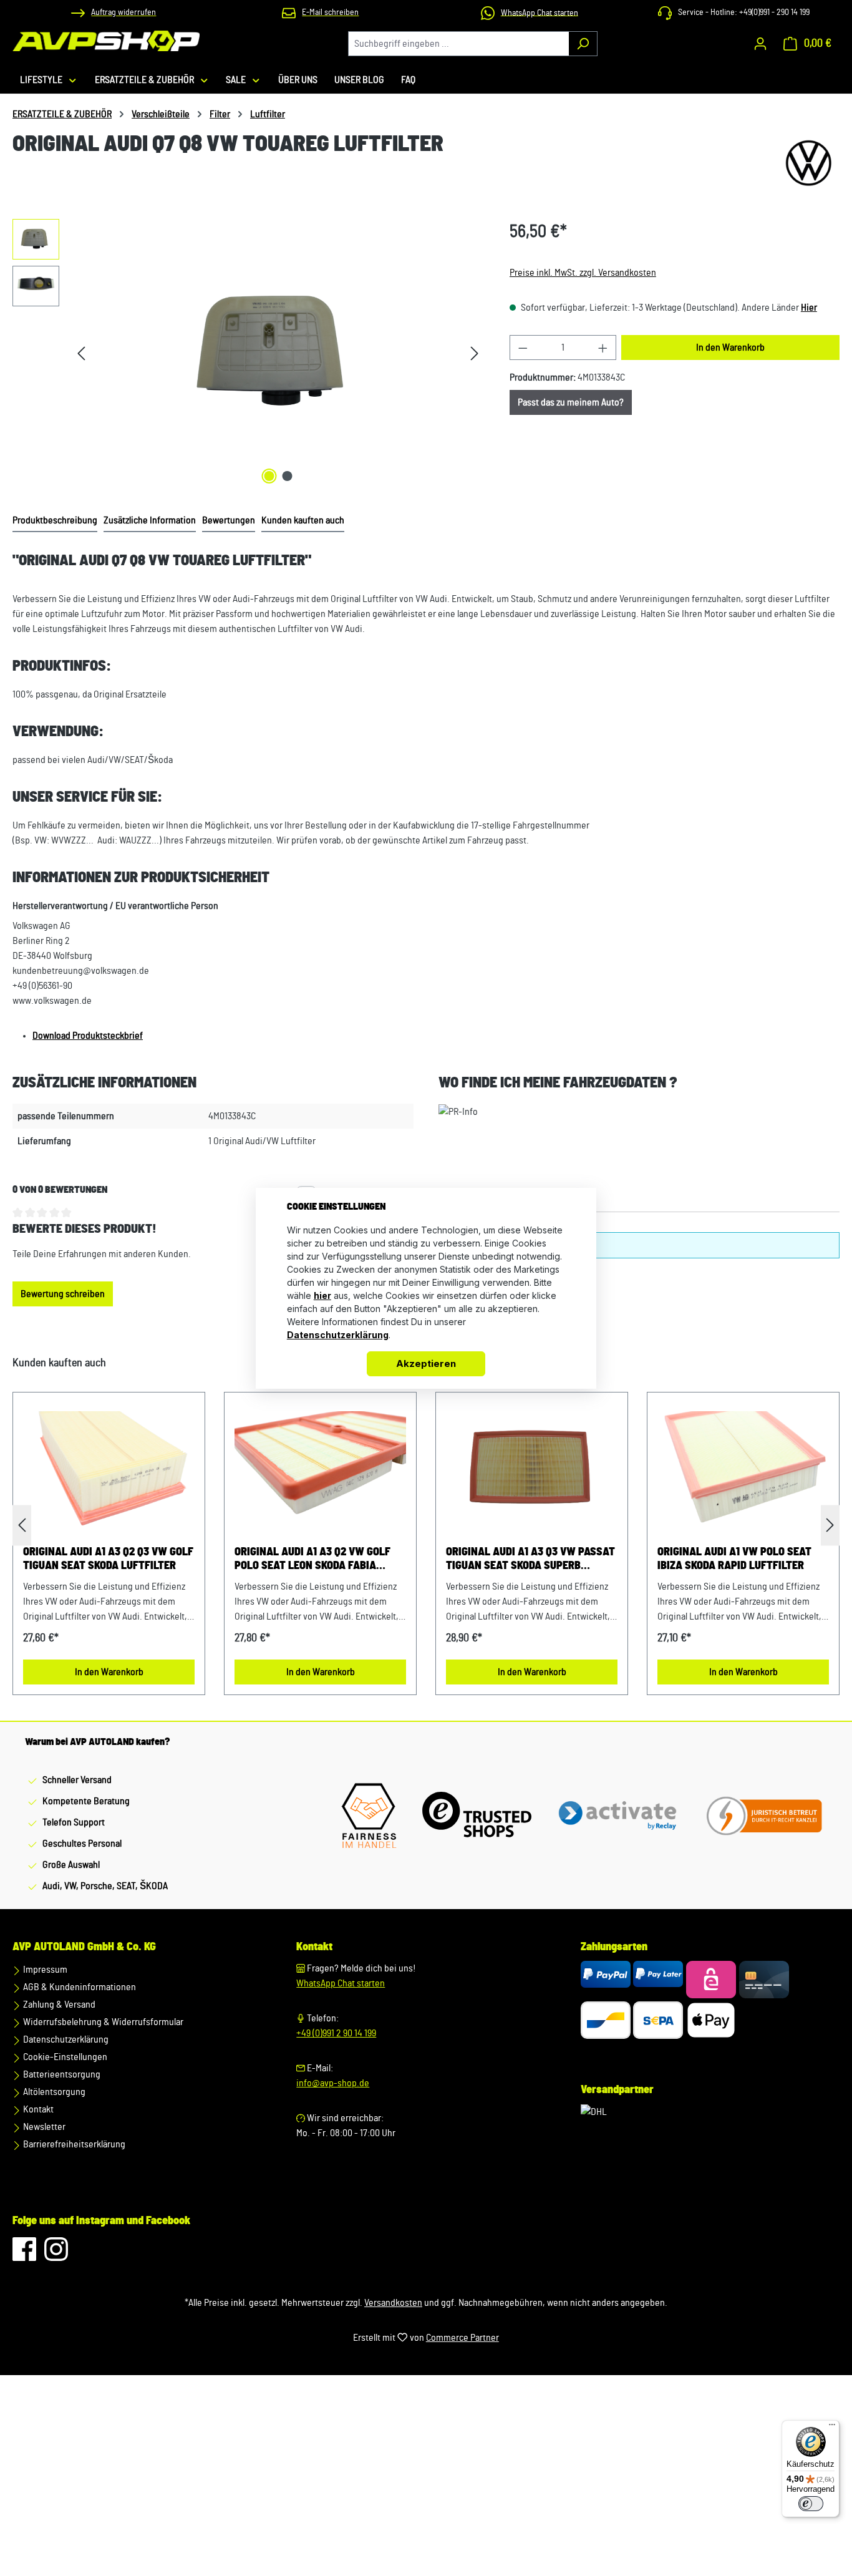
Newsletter (43, 2127)
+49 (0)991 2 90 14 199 (336, 2033)
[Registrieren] (760, 44)
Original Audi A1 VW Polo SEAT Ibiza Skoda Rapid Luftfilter (734, 1559)
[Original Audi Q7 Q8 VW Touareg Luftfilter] (278, 353)
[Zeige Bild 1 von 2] (269, 476)
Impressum (44, 1970)
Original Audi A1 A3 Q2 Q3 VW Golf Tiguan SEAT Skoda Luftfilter (108, 1559)
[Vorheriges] (81, 353)
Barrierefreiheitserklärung (73, 2144)
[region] (249, 353)
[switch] (811, 2504)
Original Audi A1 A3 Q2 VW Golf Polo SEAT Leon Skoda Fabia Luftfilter (312, 1560)
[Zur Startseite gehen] (106, 41)
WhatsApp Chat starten (341, 1983)
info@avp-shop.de (333, 2083)
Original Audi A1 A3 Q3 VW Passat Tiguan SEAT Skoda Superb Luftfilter (530, 1560)
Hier (809, 308)
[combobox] (458, 44)
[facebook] (25, 2255)
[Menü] (832, 2428)
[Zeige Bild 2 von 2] (287, 476)
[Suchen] (583, 44)
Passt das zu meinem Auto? (571, 402)
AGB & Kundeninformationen (79, 1987)
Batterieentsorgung (61, 2074)
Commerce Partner (462, 2338)
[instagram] (56, 2255)
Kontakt (37, 2109)
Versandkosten (393, 2303)
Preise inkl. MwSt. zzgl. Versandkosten (583, 273)
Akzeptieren (426, 1363)
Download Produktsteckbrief (88, 1036)
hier (322, 1295)
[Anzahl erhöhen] (603, 348)
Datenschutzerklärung (65, 2039)
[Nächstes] (475, 353)
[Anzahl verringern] (523, 348)
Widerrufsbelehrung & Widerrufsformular (102, 2022)
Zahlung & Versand (58, 2005)
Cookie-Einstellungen (64, 2057)
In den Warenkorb (730, 348)
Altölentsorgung (53, 2092)
